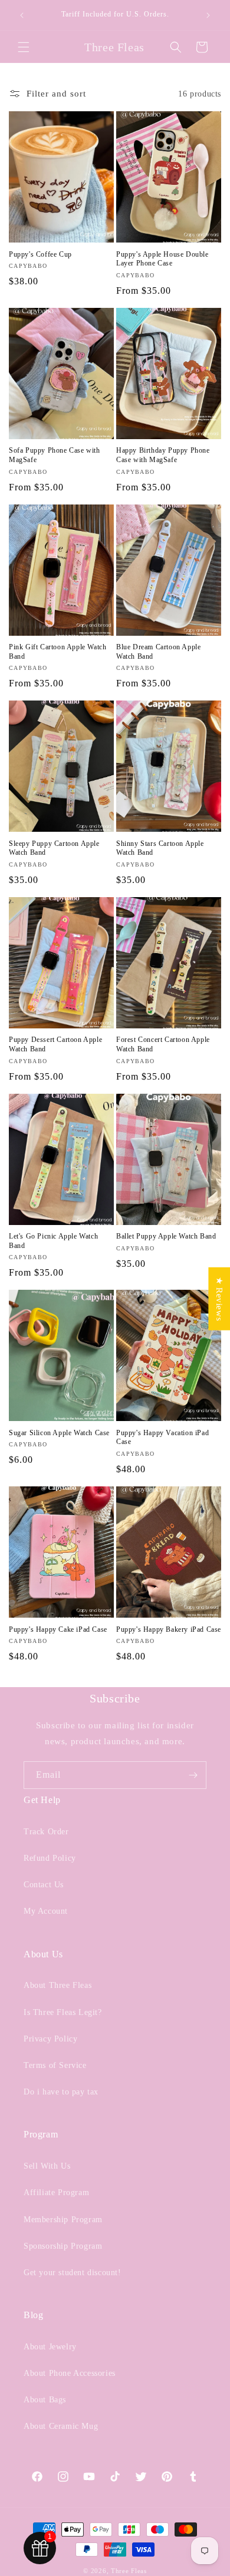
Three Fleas (129, 2571)
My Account (46, 1911)
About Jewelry (50, 2347)
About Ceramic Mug (61, 2426)
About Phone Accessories (70, 2373)
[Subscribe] (193, 1775)
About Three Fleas (57, 1985)
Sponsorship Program (63, 2246)
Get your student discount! (73, 2273)
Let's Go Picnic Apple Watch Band (53, 1241)
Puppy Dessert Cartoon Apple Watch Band (55, 1044)
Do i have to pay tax (61, 2092)
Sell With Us (47, 2166)
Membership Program (63, 2220)
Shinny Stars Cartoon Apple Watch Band (160, 848)
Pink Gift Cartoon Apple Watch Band (57, 652)
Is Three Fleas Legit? (63, 2012)
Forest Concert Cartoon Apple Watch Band (163, 1044)
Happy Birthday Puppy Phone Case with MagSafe (163, 455)
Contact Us (44, 1885)
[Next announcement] (208, 15)
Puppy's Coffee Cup (40, 254)
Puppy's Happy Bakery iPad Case (169, 1629)
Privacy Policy (50, 2039)
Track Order (46, 1832)
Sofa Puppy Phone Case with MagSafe (55, 455)
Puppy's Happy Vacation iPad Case (162, 1438)
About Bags (45, 2400)
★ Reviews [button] (219, 1299)
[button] (24, 47)
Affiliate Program (56, 2192)
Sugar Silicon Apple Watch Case (59, 1433)
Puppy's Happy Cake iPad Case (58, 1629)
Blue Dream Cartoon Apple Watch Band (158, 652)
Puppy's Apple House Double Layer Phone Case (162, 259)
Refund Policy (50, 1858)
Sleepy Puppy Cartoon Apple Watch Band (54, 848)
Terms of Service (55, 2065)
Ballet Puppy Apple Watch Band (166, 1236)
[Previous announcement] (22, 15)
